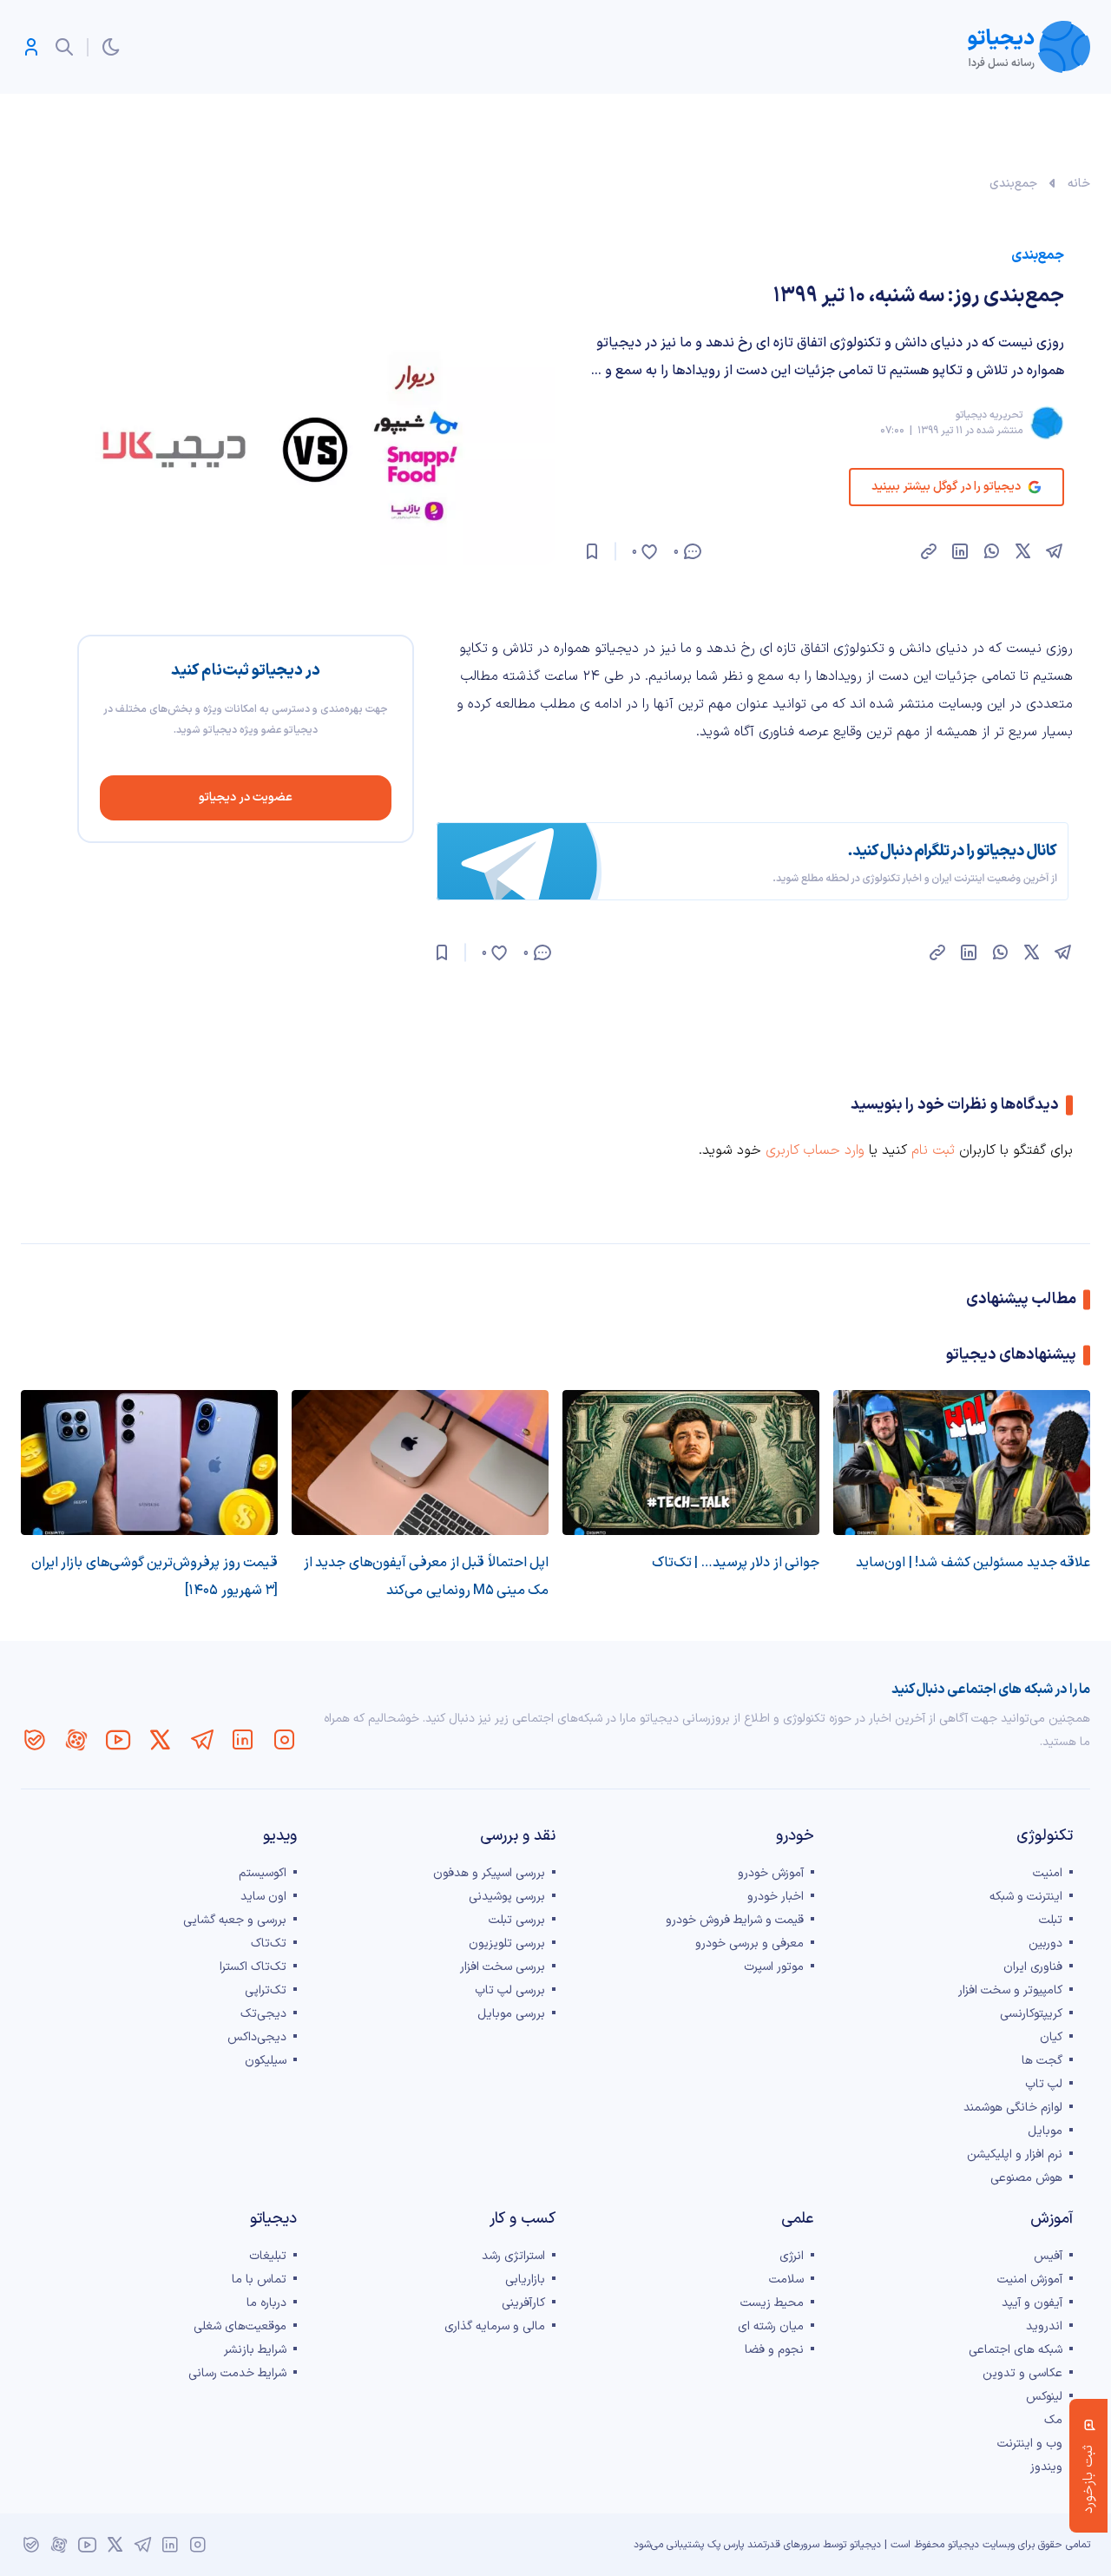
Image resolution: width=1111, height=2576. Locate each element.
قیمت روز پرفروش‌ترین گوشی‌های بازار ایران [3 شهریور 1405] (154, 1577)
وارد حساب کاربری (815, 1150)
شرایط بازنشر (255, 2350)
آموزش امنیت (1030, 2280)
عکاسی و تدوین (1022, 2373)
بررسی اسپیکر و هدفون (489, 1873)
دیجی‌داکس (257, 2037)
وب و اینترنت (1030, 2444)
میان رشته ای (771, 2326)
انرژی (792, 2256)
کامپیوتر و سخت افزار (1010, 1990)
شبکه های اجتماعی (1016, 2350)
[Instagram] (285, 1740)
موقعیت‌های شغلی (240, 2326)
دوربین (1045, 1944)
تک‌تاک (269, 1944)
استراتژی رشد (513, 2256)
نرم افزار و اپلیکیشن (1015, 2154)
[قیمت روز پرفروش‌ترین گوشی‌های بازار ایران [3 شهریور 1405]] (149, 1463)
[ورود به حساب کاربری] (31, 47)
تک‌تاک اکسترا (253, 1967)
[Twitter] (160, 1740)
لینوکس (1044, 2397)
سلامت (786, 2280)
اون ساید (263, 1897)
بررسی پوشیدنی (507, 1897)
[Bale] (35, 1740)
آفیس (1048, 2256)
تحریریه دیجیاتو (989, 415)
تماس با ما (259, 2280)
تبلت (1051, 1920)
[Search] (64, 47)
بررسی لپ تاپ (510, 1990)
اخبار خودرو (776, 1897)
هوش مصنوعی (1026, 2178)
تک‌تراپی (266, 1990)
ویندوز (1046, 2467)
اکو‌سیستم (263, 1873)
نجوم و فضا (774, 2350)
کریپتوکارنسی (1031, 2014)
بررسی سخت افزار (503, 1967)
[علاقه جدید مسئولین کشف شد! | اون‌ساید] (962, 1463)
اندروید (1044, 2326)
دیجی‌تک (263, 2014)
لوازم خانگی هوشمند (1013, 2108)
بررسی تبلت (517, 1920)
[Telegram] (201, 1740)
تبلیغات (268, 2256)
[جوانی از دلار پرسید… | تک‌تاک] (691, 1463)
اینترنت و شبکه (1026, 1897)
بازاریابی (525, 2280)
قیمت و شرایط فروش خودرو (735, 1920)
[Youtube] (118, 1740)
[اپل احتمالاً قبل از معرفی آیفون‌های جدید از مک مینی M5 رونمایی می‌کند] (420, 1463)
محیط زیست (772, 2303)
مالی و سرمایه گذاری (495, 2326)
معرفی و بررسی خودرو (749, 1944)
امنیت (1048, 1873)
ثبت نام (933, 1150)
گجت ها (1042, 2061)
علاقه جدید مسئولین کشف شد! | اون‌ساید (973, 1563)
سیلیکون (266, 2061)
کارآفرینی (523, 2303)
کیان (1051, 2037)
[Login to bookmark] (592, 551)
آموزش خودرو (771, 1873)
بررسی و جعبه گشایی (235, 1920)
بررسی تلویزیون (507, 1944)
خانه (1079, 184)
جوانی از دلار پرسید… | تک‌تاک (736, 1563)
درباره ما (266, 2303)
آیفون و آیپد (1032, 2303)
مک (1053, 2420)
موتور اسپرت (774, 1967)
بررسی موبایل (511, 2014)
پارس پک (726, 2545)
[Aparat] (76, 1740)
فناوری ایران (1033, 1967)
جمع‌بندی (1013, 184)
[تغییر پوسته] (111, 47)
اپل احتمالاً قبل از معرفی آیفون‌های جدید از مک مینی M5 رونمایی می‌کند (426, 1577)
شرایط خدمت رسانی (237, 2373)
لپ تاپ (1044, 2084)
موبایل (1045, 2131)
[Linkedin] (243, 1740)
